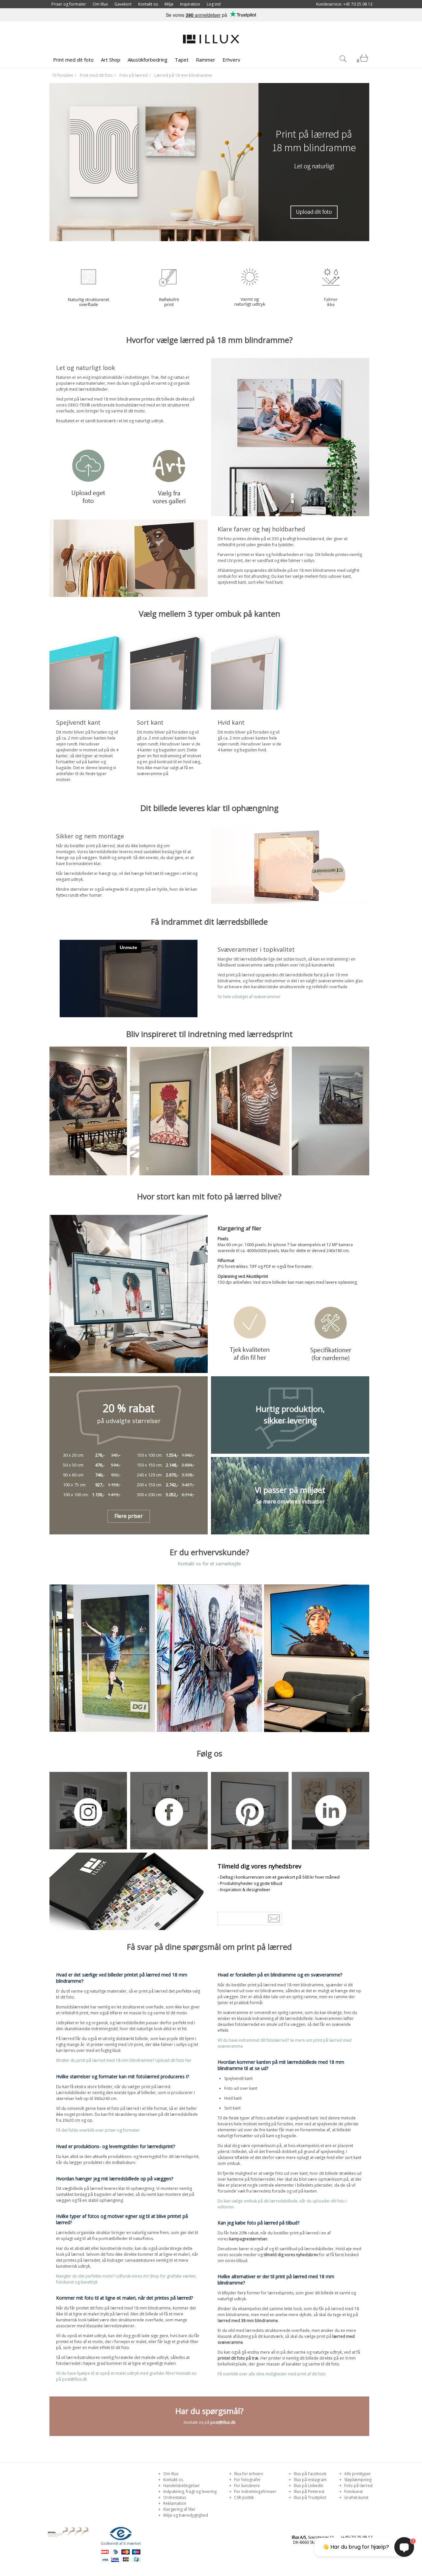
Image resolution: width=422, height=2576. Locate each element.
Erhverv (231, 60)
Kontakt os (148, 4)
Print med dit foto (73, 60)
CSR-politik (243, 2497)
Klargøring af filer (179, 2509)
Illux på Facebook (310, 2474)
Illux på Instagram (310, 2480)
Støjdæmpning (357, 2480)
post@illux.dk (223, 2422)
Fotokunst (353, 2492)
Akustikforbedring (148, 60)
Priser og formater (69, 4)
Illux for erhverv (248, 2474)
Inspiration (190, 4)
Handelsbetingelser (181, 2486)
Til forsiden (63, 75)
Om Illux (100, 4)
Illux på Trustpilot (309, 2497)
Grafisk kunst (356, 2497)
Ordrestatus (174, 2497)
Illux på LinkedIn (308, 2486)
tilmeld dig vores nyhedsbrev (291, 2255)
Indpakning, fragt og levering (189, 2492)
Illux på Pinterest (309, 2492)
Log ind (214, 4)
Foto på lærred (134, 75)
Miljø (169, 4)
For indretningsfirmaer (255, 2492)
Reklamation (174, 2503)
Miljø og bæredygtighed (185, 2515)
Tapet (182, 60)
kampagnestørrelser (248, 2239)
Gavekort (123, 4)
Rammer (206, 60)
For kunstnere (246, 2486)
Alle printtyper (357, 2474)
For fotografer (247, 2480)
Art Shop (111, 60)
